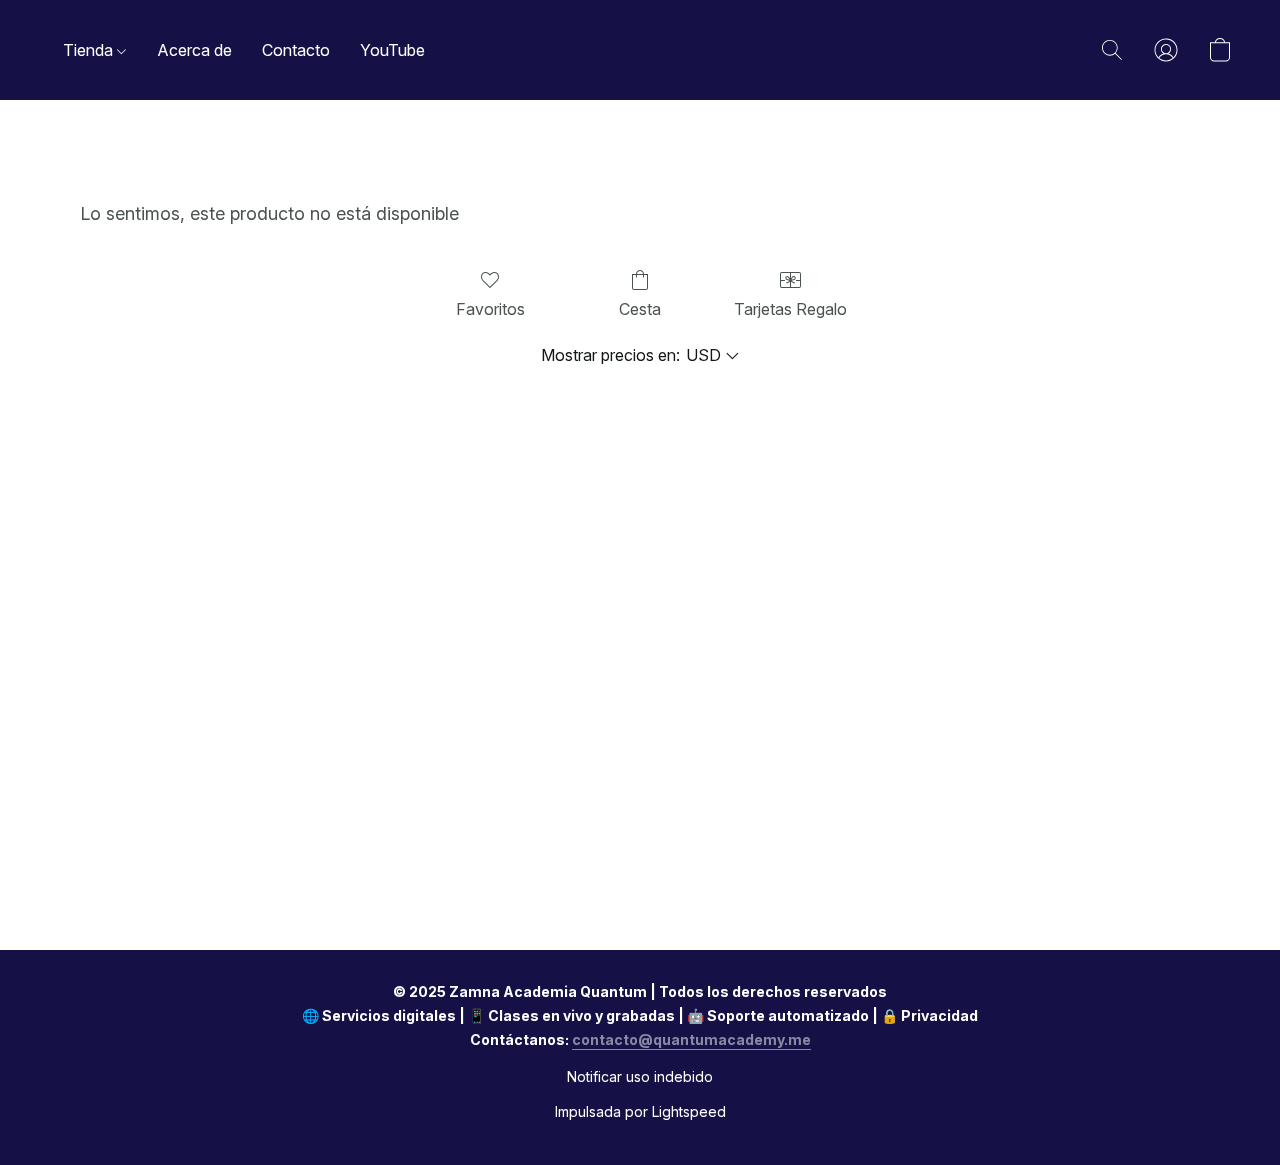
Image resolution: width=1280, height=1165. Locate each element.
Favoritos (490, 309)
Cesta (640, 309)
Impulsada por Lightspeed (640, 1111)
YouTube (392, 50)
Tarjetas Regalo (790, 309)
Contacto (296, 50)
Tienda (90, 50)
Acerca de (194, 50)
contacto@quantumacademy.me (691, 1039)
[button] (1112, 50)
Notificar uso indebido (640, 1076)
